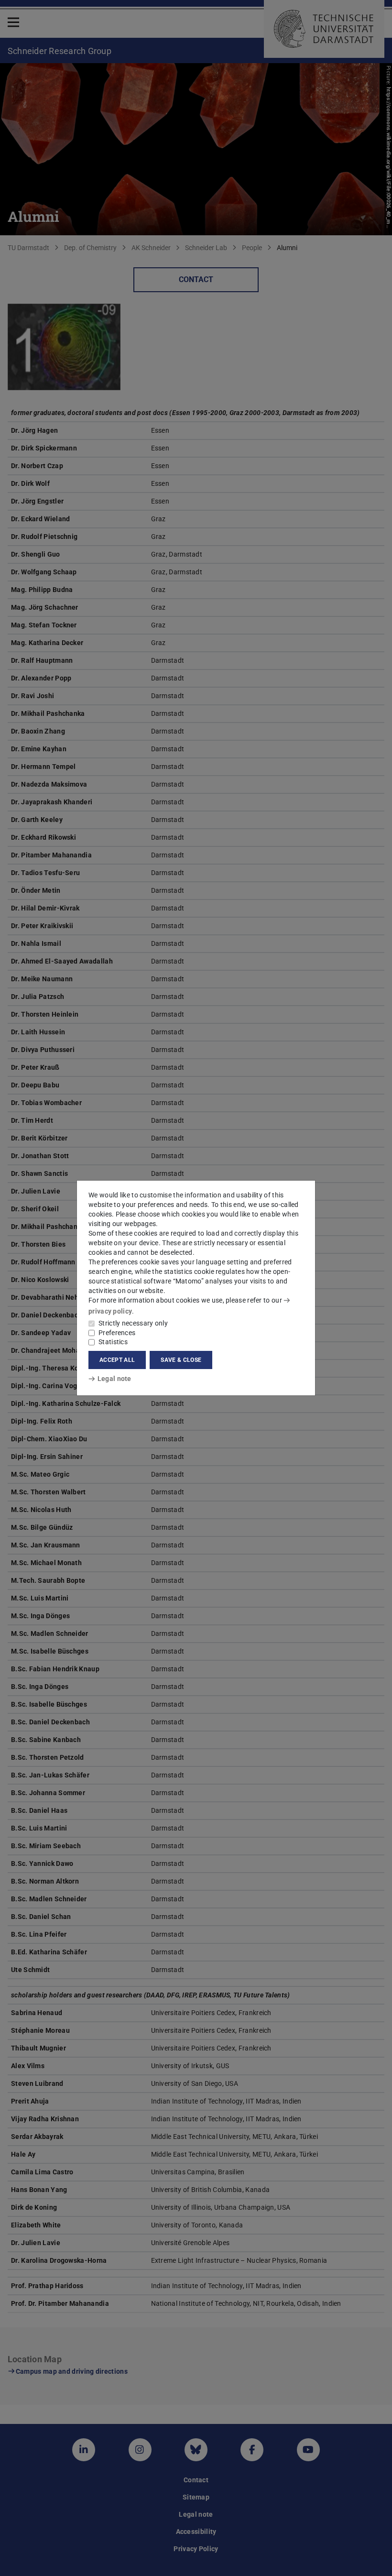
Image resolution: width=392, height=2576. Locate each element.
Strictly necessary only (133, 1323)
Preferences (117, 1333)
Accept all (117, 1360)
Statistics (113, 1342)
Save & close (181, 1360)
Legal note (114, 1379)
